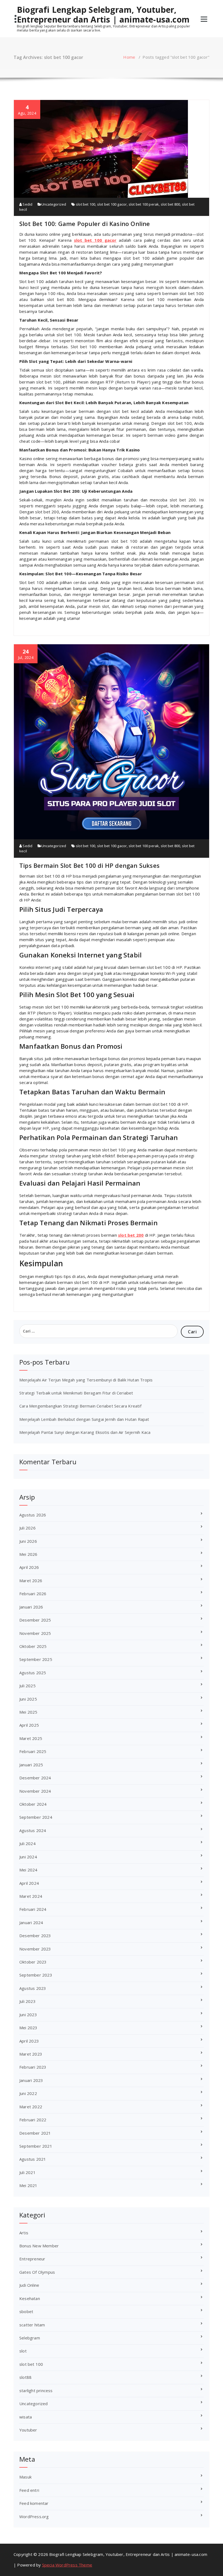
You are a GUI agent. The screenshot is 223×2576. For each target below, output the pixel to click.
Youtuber (28, 2430)
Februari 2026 (33, 1594)
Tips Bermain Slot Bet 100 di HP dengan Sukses (89, 865)
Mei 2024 (28, 1870)
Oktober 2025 (33, 1646)
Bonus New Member (39, 2246)
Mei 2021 (28, 2185)
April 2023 (29, 2041)
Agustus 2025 (33, 1673)
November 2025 (35, 1633)
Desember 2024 (35, 1778)
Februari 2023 (33, 2067)
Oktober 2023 (33, 1962)
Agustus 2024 (33, 1830)
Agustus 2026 (33, 1515)
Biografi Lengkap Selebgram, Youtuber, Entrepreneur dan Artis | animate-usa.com (103, 15)
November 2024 (35, 1791)
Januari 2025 (31, 1765)
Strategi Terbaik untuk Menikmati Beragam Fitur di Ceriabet (76, 1393)
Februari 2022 (33, 2120)
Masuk (25, 2477)
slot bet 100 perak (144, 204)
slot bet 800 (170, 204)
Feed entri (29, 2490)
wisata (26, 2417)
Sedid (27, 204)
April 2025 (29, 1725)
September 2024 (36, 1817)
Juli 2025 (27, 1686)
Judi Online (29, 2285)
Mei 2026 (28, 1554)
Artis (24, 2233)
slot (23, 2351)
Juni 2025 (28, 1699)
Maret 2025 (31, 1738)
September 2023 (36, 1975)
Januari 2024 (31, 1922)
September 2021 (36, 2146)
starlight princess (36, 2390)
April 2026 (29, 1567)
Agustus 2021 (33, 2159)
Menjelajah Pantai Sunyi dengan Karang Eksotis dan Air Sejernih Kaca (85, 1432)
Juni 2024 (28, 1857)
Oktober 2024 (33, 1804)
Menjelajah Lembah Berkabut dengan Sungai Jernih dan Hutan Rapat (84, 1419)
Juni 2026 (28, 1541)
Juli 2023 (27, 2001)
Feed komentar (34, 2503)
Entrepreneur (32, 2259)
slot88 (25, 2377)
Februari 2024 (33, 1909)
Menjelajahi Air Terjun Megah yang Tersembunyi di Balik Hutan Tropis (86, 1380)
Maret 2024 (31, 1896)
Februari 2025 (33, 1751)
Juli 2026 (27, 1528)
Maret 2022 (31, 2107)
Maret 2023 (31, 2054)
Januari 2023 (31, 2080)
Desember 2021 (35, 2133)
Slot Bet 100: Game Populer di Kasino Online (85, 224)
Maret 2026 (31, 1581)
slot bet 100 (86, 204)
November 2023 (35, 1949)
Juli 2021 (27, 2172)
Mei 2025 (28, 1712)
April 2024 (29, 1883)
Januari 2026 (31, 1607)
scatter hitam (32, 2325)
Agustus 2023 (33, 1988)
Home (129, 57)
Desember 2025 (35, 1620)
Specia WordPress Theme (67, 2565)
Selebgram (30, 2338)
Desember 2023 (35, 1936)
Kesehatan (30, 2298)
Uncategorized (54, 204)
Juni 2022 (28, 2093)
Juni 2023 (28, 2015)
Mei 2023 (28, 2028)
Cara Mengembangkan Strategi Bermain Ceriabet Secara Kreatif (80, 1406)
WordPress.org (34, 2517)
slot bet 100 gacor (112, 204)
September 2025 (36, 1659)
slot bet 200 (131, 1235)
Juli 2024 (27, 1843)
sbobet (26, 2311)
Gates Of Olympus (37, 2272)
